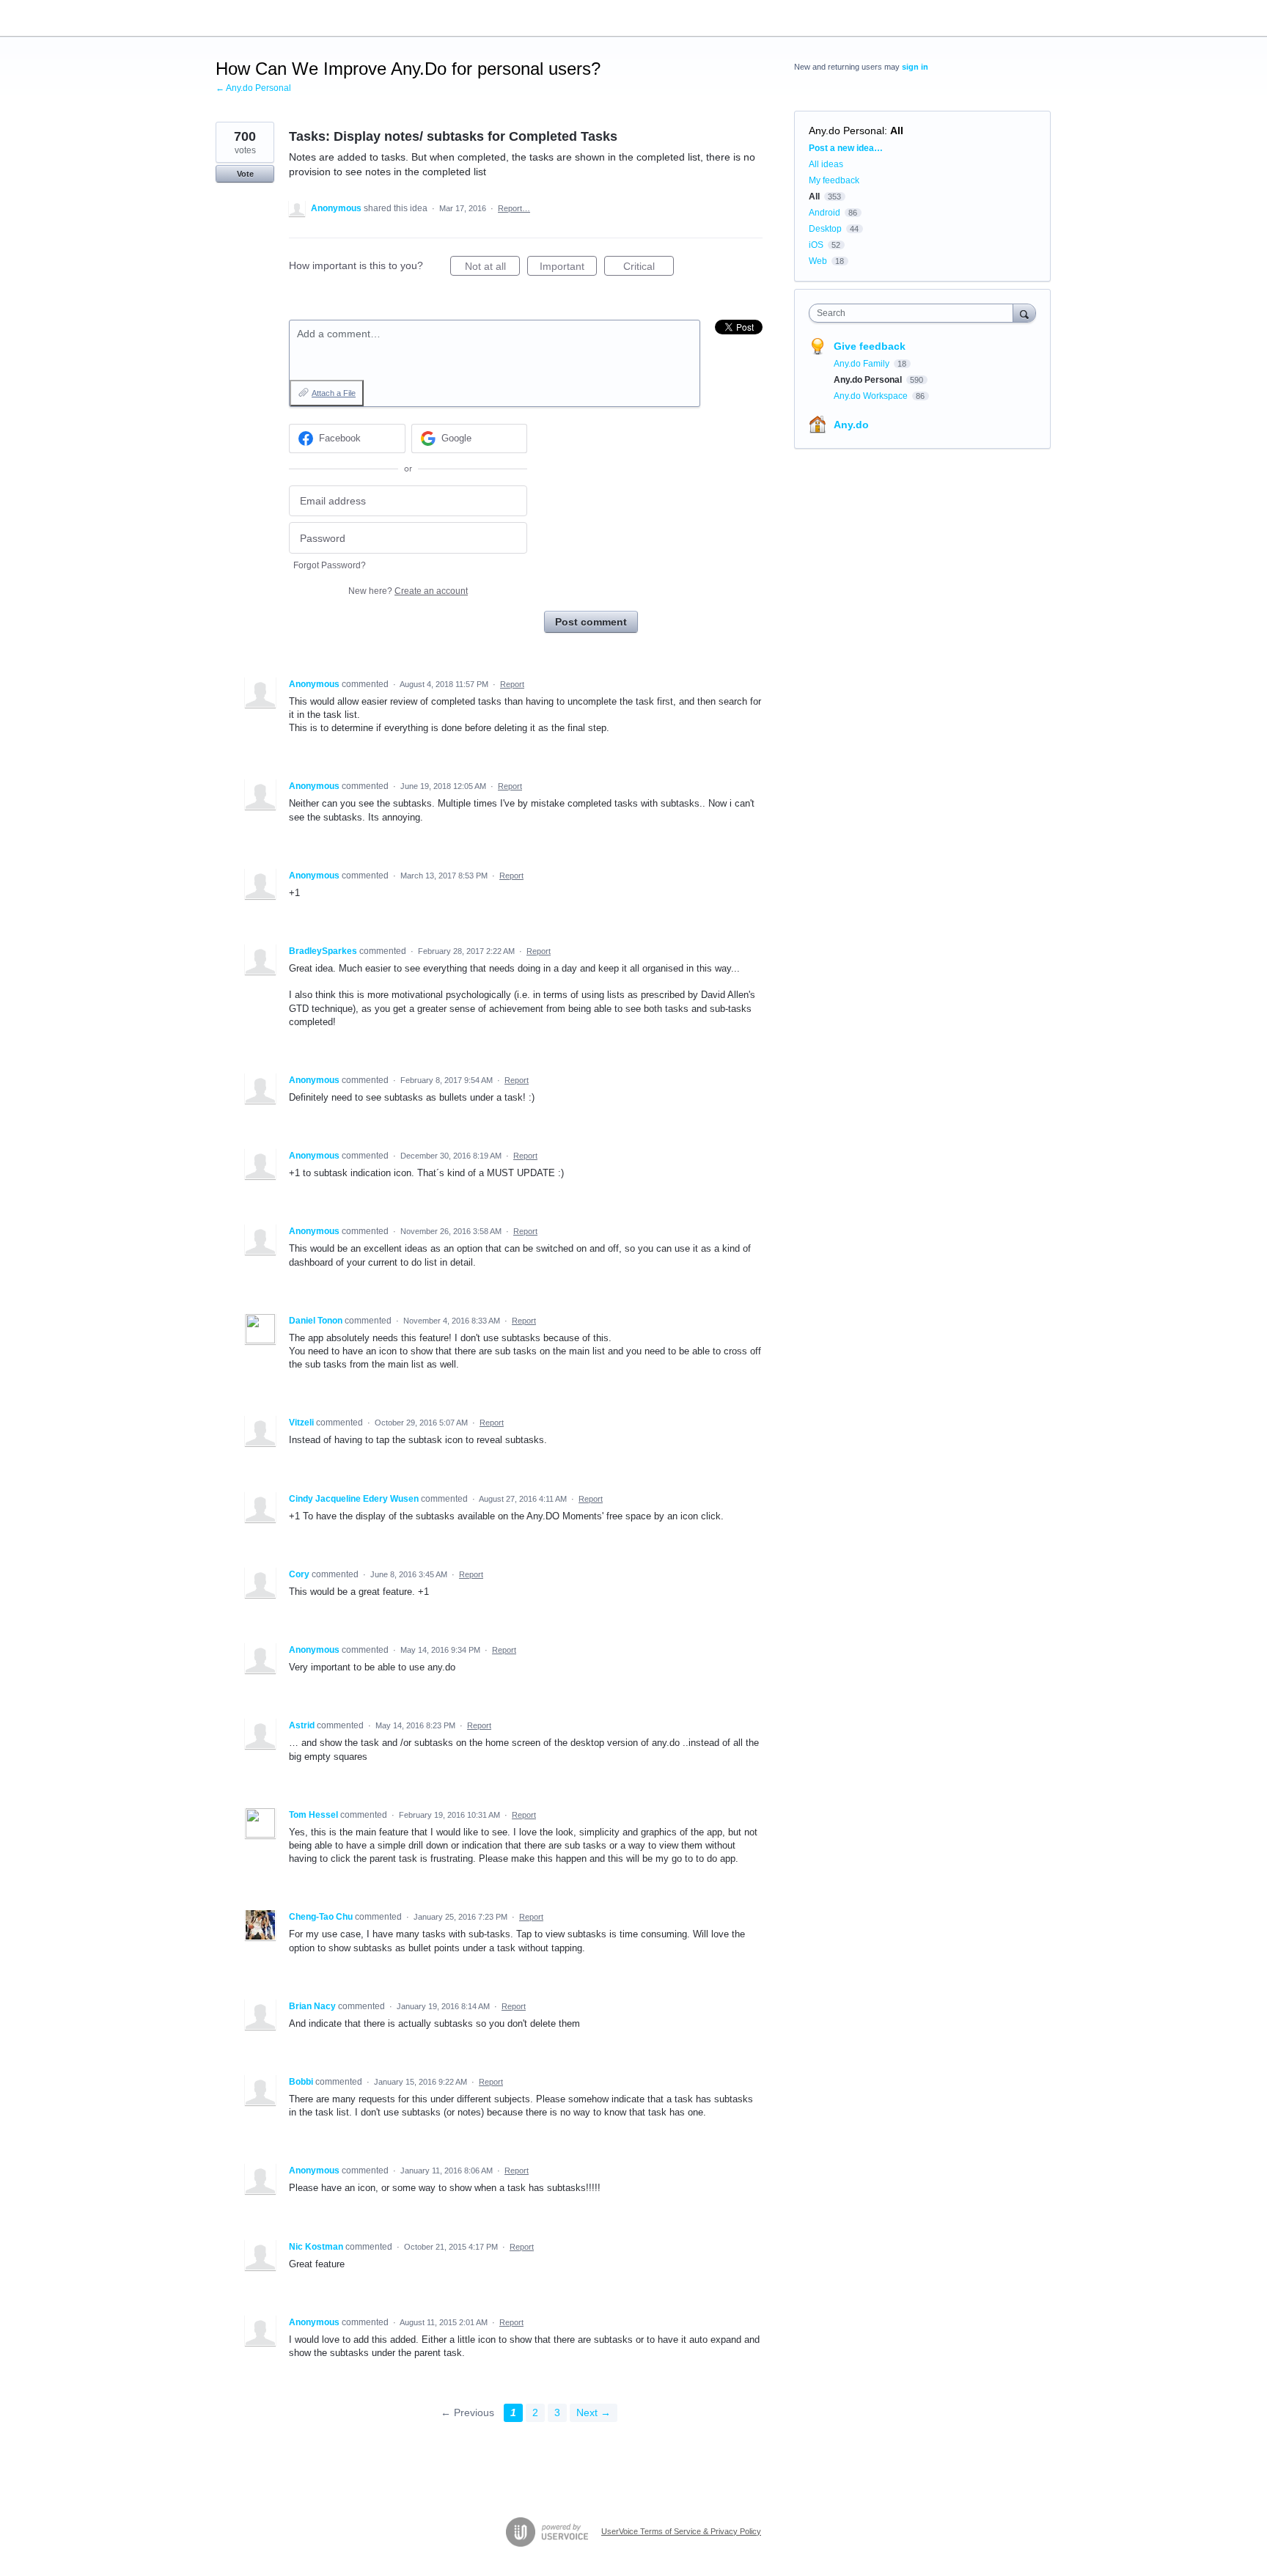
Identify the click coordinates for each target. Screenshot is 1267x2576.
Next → (594, 2412)
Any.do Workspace (872, 396)
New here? (408, 591)
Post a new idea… (846, 148)
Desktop (825, 229)
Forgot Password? (330, 565)
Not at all (492, 268)
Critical (649, 268)
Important (568, 268)
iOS (816, 245)
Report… (514, 208)
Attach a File (334, 393)
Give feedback (870, 346)
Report (512, 684)
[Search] (1024, 313)
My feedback (834, 180)
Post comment (591, 622)
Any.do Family (863, 364)
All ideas (826, 164)
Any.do (851, 425)
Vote (245, 174)
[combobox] (915, 313)
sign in (915, 67)
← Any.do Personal (253, 88)
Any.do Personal (846, 131)
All (897, 131)
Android (825, 213)
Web (818, 261)
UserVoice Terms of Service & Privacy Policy (681, 2531)
